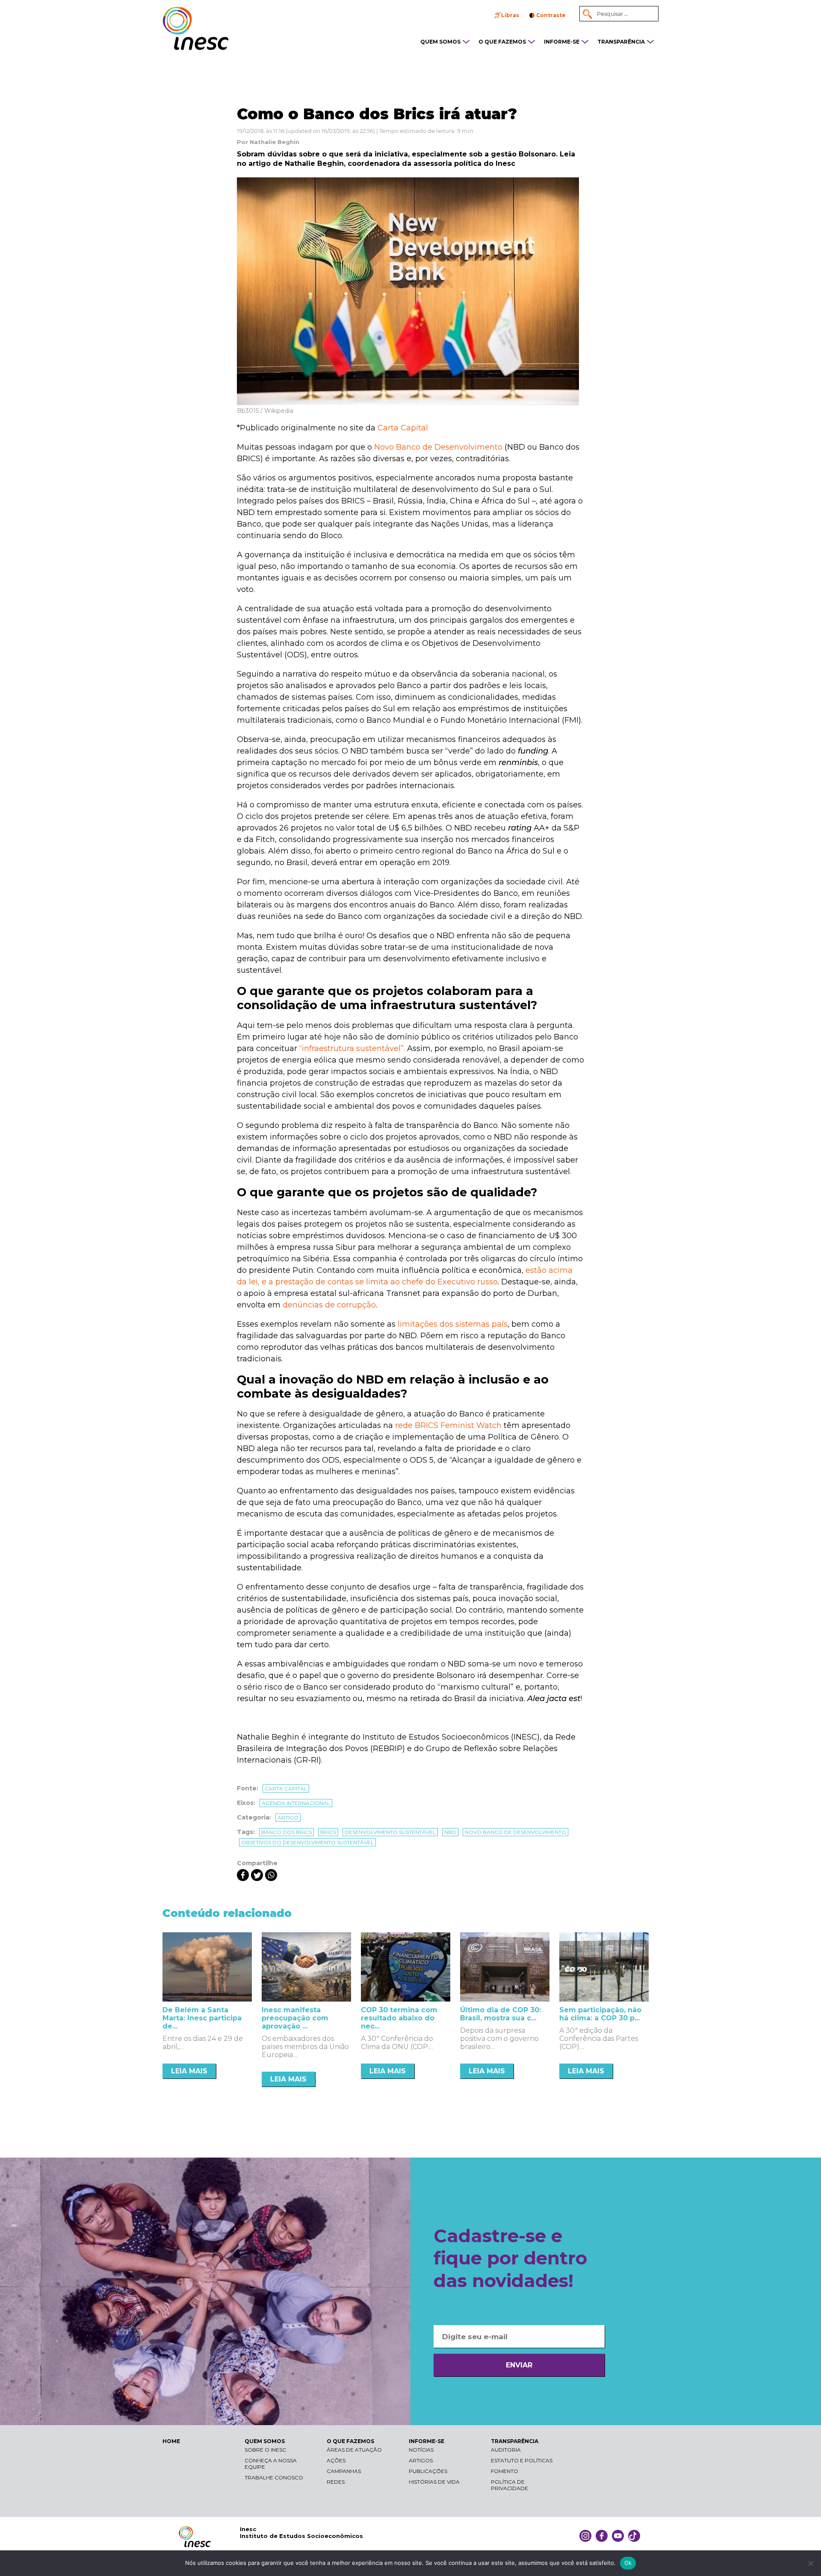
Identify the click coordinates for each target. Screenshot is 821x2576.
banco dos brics (286, 1832)
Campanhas (344, 2471)
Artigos (421, 2460)
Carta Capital (403, 428)
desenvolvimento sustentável (390, 1832)
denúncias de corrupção (329, 1305)
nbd (450, 1832)
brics (328, 1832)
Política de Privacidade (509, 2485)
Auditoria (506, 2450)
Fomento (505, 2471)
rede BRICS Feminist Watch (448, 1425)
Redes (336, 2482)
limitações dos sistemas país (453, 1324)
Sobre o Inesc (265, 2450)
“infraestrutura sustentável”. (352, 1048)
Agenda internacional (296, 1803)
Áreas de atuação (354, 2450)
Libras (510, 15)
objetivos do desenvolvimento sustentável (307, 1842)
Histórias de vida (434, 2482)
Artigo (288, 1818)
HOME (171, 2441)
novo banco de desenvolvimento (515, 1832)
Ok (628, 2563)
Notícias (421, 2450)
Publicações (428, 2471)
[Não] (810, 2563)
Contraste (551, 15)
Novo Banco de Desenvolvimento (438, 447)
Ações (336, 2460)
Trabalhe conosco (274, 2477)
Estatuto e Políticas (522, 2460)
